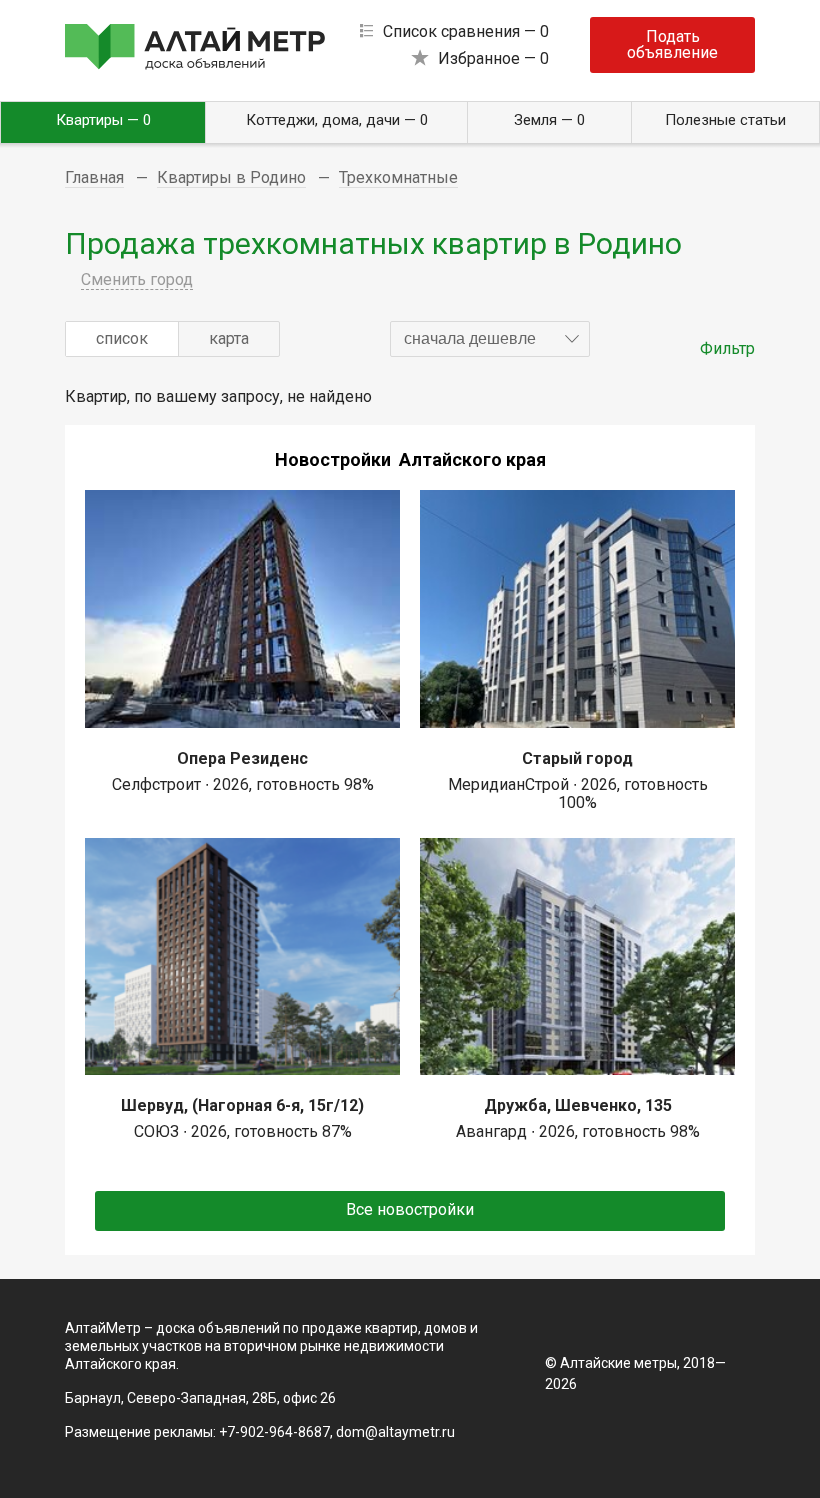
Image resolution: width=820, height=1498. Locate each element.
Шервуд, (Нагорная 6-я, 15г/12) (242, 1105)
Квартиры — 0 (103, 120)
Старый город (577, 758)
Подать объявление (672, 44)
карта (229, 338)
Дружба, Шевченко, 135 (578, 1105)
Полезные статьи (725, 120)
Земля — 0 (549, 120)
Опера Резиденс (242, 758)
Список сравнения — (466, 31)
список (122, 338)
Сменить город (137, 279)
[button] (490, 339)
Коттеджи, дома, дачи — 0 (337, 120)
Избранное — (493, 58)
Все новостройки (410, 1209)
